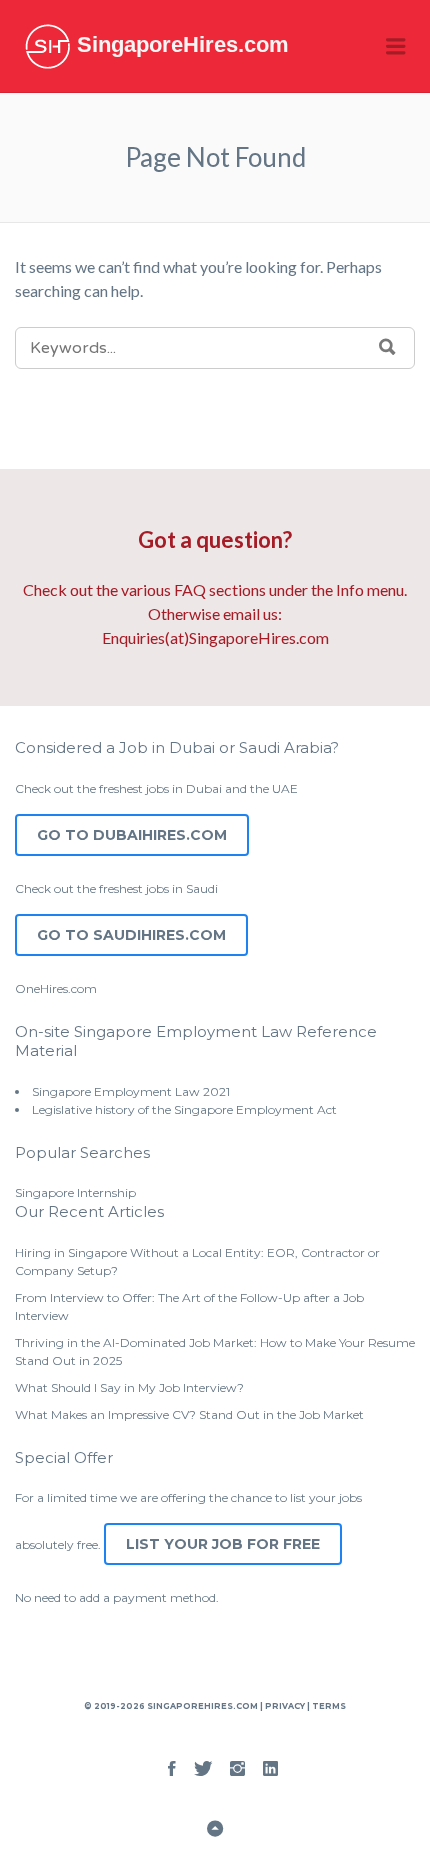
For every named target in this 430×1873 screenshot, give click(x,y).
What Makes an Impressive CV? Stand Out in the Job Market (189, 1414)
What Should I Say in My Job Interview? (129, 1387)
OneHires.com (56, 988)
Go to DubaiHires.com (132, 835)
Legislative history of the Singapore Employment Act (184, 1109)
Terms (328, 1706)
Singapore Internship (75, 1192)
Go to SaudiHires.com (131, 935)
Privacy (285, 1706)
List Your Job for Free (223, 1544)
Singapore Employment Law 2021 (131, 1091)
